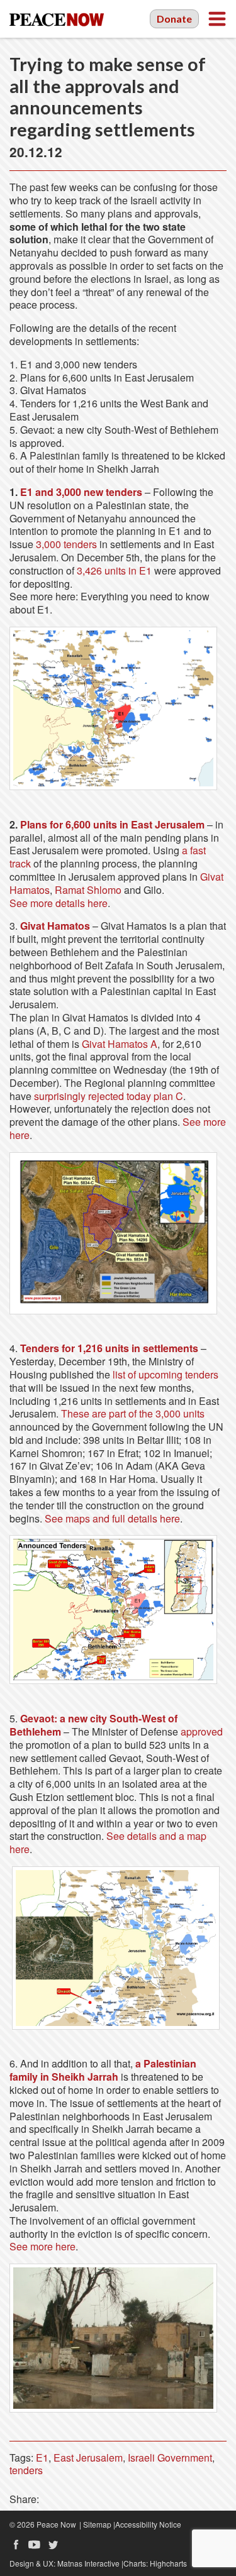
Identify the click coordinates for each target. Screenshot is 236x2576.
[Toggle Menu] (217, 19)
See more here (42, 2246)
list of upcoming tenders (166, 1374)
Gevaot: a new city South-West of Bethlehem (93, 1725)
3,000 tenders (66, 544)
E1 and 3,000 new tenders (81, 492)
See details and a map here (108, 1842)
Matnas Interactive (88, 2563)
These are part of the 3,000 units (133, 1413)
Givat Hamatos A (120, 1044)
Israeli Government (170, 2458)
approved (202, 1731)
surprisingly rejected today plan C (109, 1096)
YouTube (35, 2545)
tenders (26, 2470)
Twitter (53, 2545)
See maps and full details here (112, 1518)
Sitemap (97, 2524)
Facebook (16, 2545)
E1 (42, 2458)
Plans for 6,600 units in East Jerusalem (112, 824)
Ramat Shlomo (88, 890)
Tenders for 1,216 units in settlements (109, 1348)
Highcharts (168, 2563)
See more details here (59, 903)
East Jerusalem (88, 2458)
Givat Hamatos (55, 926)
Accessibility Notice (148, 2524)
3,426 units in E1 (114, 570)
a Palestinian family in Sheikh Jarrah (103, 2070)
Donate (174, 19)
